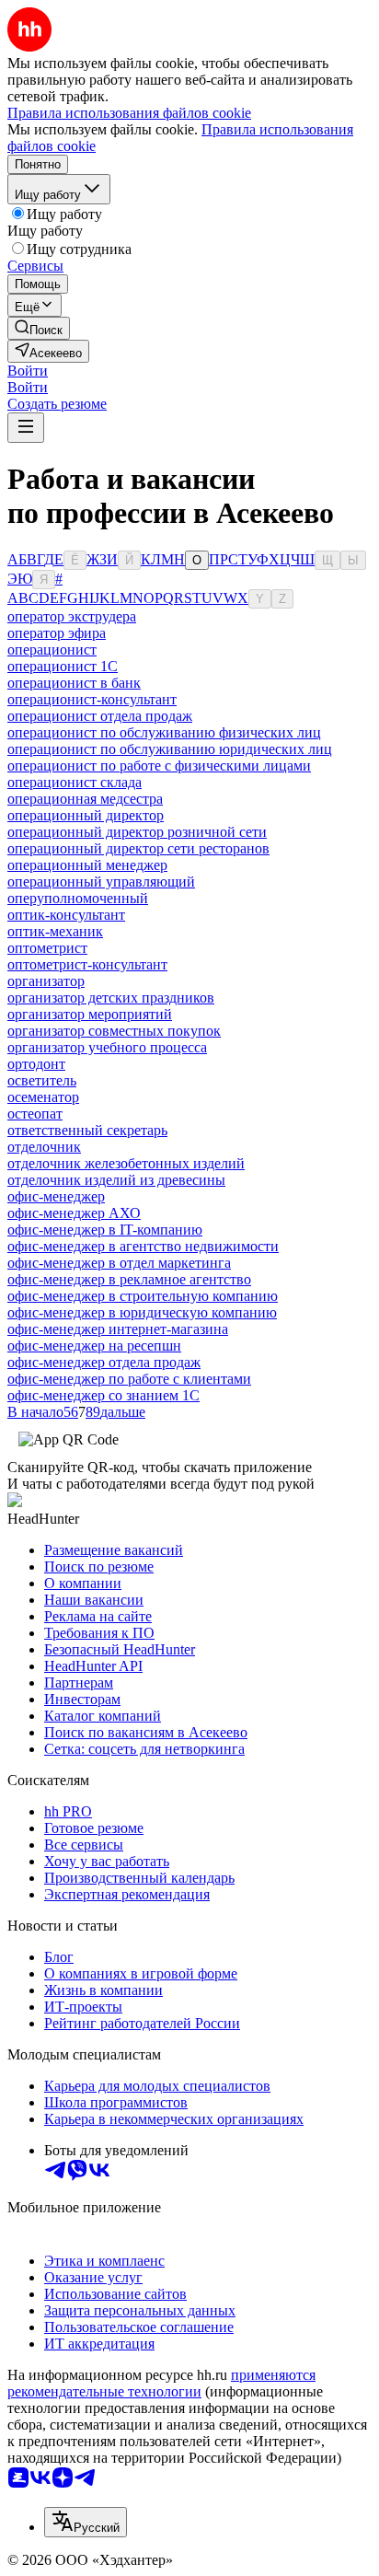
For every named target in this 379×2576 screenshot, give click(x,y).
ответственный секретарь (87, 1130)
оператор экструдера (72, 616)
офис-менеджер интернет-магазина (118, 1329)
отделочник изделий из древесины (116, 1180)
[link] (39, 328)
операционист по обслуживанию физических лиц (164, 732)
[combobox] (86, 2522)
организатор (46, 981)
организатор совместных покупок (114, 1031)
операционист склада (75, 782)
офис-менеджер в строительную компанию (143, 1296)
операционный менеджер (87, 865)
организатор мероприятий (90, 1014)
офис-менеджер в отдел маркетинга (119, 1263)
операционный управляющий (101, 882)
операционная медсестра (85, 799)
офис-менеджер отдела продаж (104, 1362)
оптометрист (47, 948)
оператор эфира (57, 633)
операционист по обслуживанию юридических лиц (170, 749)
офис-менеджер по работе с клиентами (129, 1379)
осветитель (42, 1080)
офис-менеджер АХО (74, 1213)
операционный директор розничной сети (137, 832)
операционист (52, 650)
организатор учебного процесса (107, 1047)
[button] (28, 371)
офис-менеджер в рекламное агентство (129, 1279)
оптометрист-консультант (87, 964)
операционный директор (86, 815)
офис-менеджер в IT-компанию (105, 1230)
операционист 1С (63, 666)
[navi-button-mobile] (26, 428)
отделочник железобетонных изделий (126, 1163)
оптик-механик (55, 931)
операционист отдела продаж (100, 716)
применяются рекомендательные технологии (161, 2383)
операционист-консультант (92, 699)
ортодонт (36, 1064)
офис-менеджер (56, 1196)
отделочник (44, 1147)
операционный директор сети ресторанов (138, 848)
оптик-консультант (66, 915)
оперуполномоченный (78, 898)
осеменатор (43, 1097)
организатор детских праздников (111, 998)
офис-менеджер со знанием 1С (103, 1395)
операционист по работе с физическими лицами (159, 766)
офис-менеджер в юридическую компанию (142, 1312)
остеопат (35, 1114)
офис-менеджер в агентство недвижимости (143, 1246)
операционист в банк (74, 683)
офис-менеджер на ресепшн (94, 1346)
